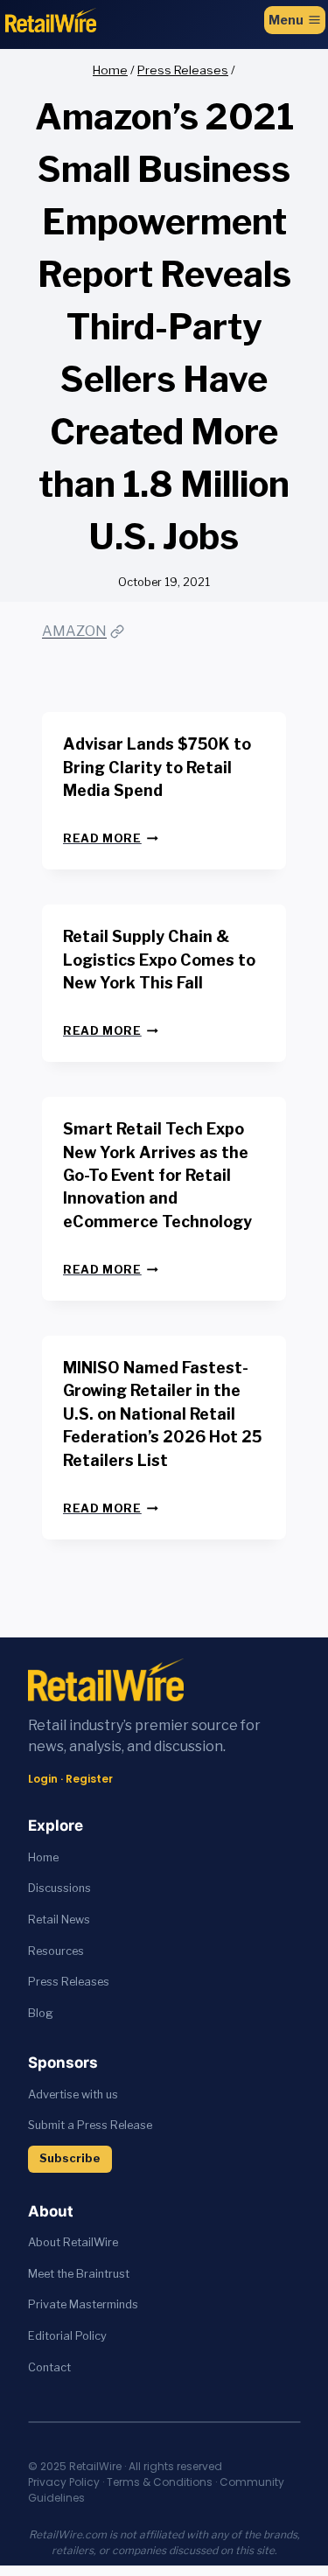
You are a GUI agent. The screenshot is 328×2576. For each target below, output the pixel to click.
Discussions (59, 1888)
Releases (85, 1982)
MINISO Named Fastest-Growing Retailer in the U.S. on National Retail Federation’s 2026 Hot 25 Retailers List (162, 1414)
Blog (41, 2013)
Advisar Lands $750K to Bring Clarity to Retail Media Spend (157, 767)
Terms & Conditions (160, 2482)
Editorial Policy (67, 2336)
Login (43, 1779)
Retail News (59, 1920)
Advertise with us (73, 2094)
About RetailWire (73, 2242)
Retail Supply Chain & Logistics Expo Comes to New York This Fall (159, 960)
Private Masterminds (83, 2304)
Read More (111, 838)
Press (45, 1982)
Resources (56, 1951)
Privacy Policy (64, 2482)
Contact (49, 2367)
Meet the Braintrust (79, 2274)
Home (43, 1857)
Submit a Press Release (90, 2125)
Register (89, 1779)
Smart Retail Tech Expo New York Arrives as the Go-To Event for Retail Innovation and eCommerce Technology (157, 1175)
